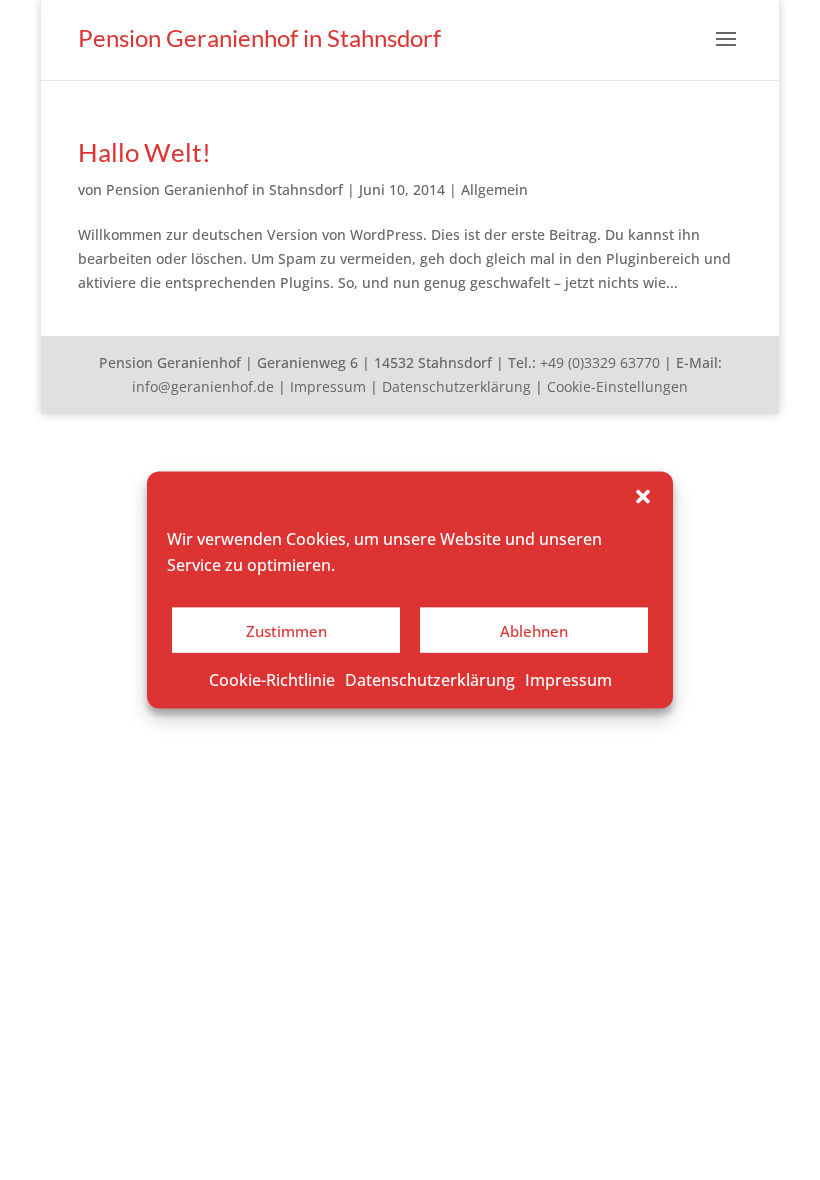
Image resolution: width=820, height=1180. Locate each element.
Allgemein (494, 189)
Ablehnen (534, 630)
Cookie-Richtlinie (272, 680)
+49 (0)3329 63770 (600, 362)
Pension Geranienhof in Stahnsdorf (224, 189)
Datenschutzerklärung (430, 680)
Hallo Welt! (144, 152)
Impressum (568, 680)
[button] (643, 497)
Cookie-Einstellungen (617, 386)
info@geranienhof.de (203, 386)
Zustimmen (286, 630)
